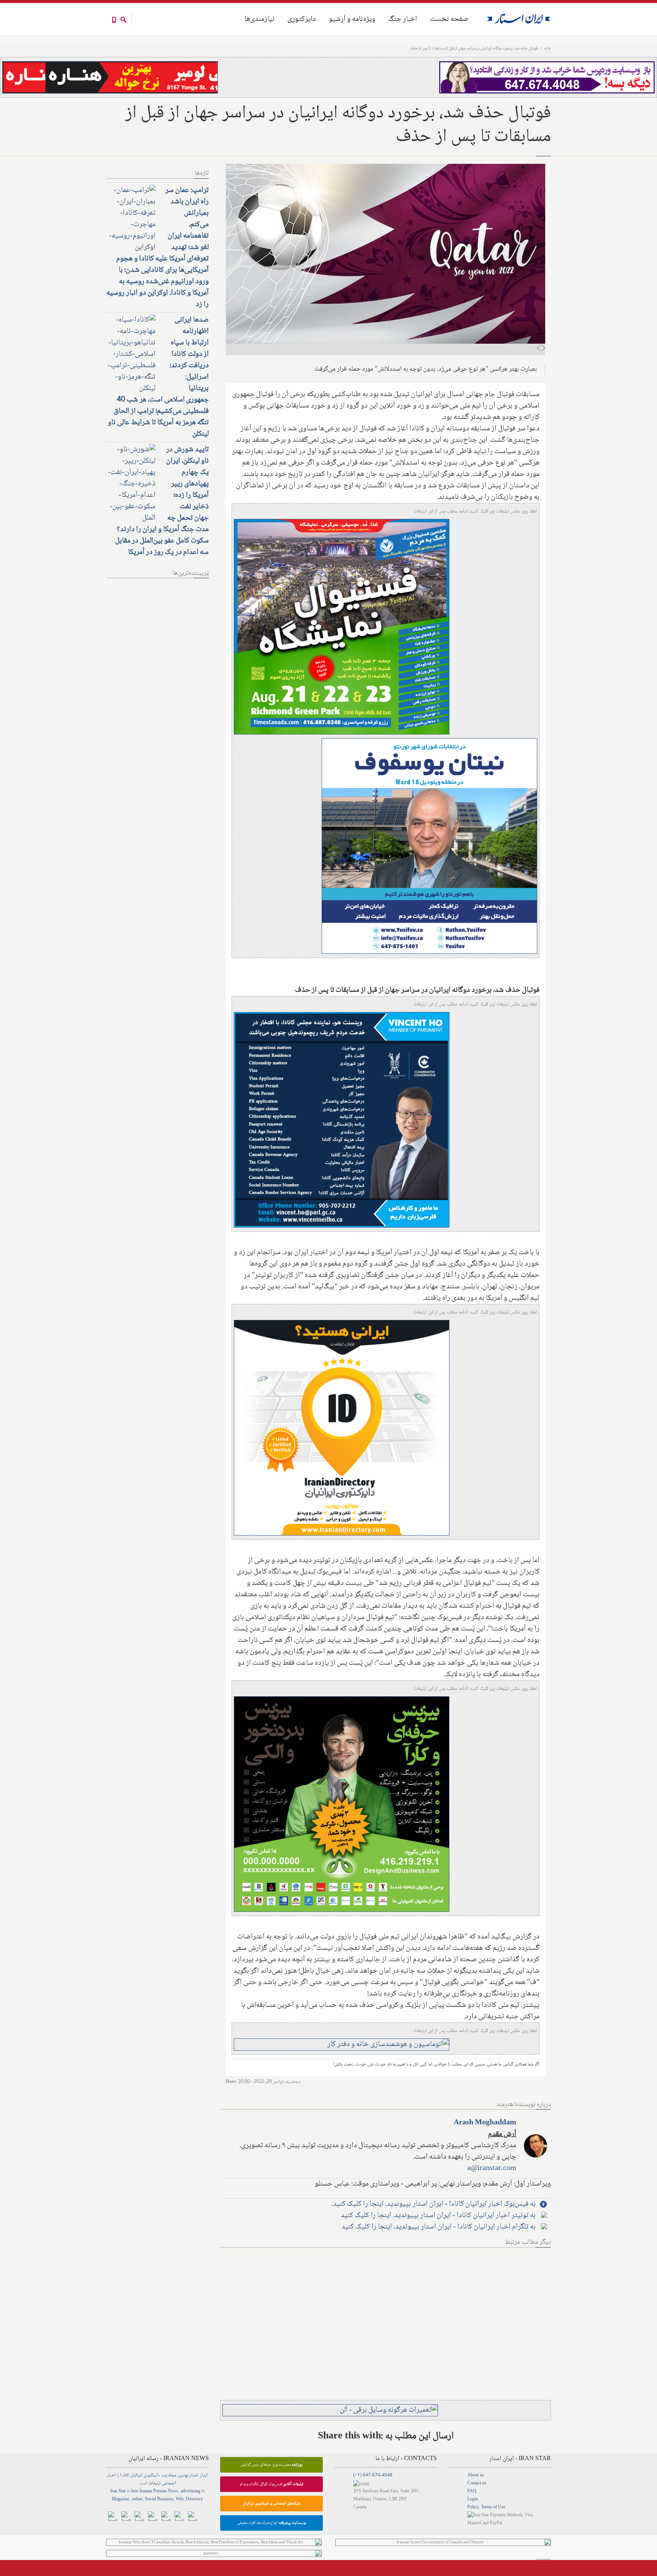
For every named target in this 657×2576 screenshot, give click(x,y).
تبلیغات (154, 2483)
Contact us (477, 2483)
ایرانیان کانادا (131, 2475)
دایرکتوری (302, 19)
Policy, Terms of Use (486, 2507)
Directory (194, 2499)
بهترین (183, 2475)
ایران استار (199, 2475)
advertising (190, 2491)
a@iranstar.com (492, 2168)
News (173, 2491)
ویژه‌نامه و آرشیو (352, 19)
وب (164, 2475)
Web (180, 2499)
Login (473, 2499)
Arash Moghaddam (485, 2123)
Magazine (121, 2499)
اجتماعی (169, 2483)
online (137, 2499)
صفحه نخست (449, 19)
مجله (172, 2475)
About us (476, 2475)
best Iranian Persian (149, 2491)
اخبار (111, 2475)
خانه (547, 48)
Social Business (159, 2499)
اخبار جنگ (403, 19)
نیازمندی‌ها (259, 19)
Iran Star (118, 2491)
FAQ (472, 2491)
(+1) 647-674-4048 (373, 2475)
